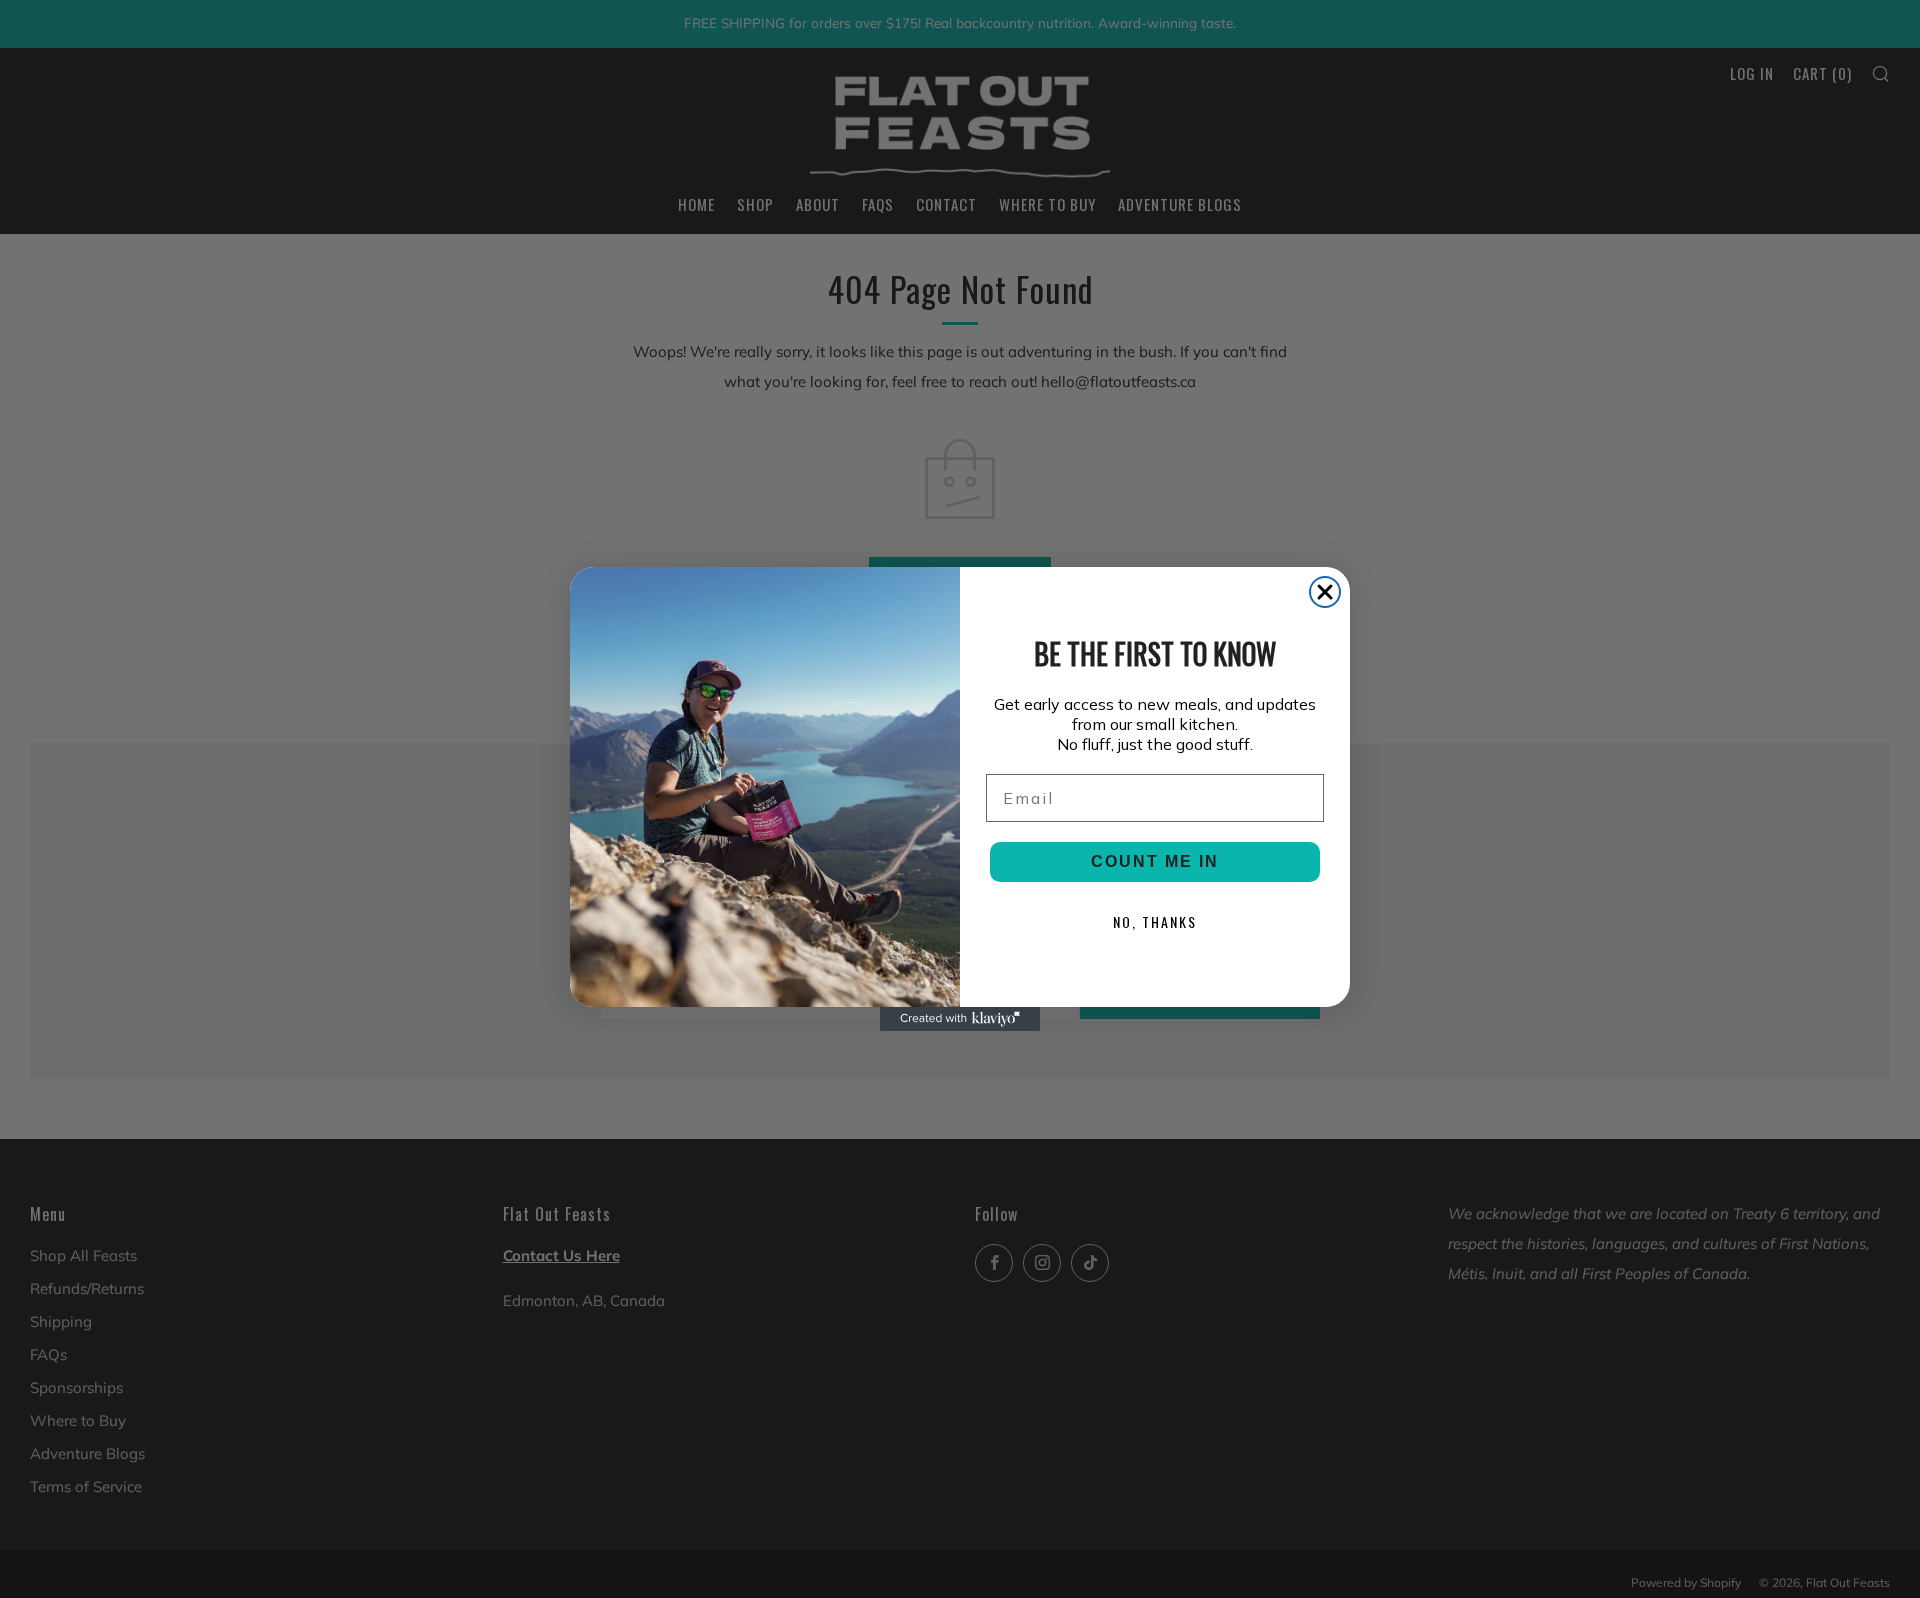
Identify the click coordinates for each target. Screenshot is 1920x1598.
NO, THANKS (1155, 921)
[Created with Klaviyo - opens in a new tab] (960, 1019)
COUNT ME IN (1155, 861)
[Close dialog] (1325, 592)
